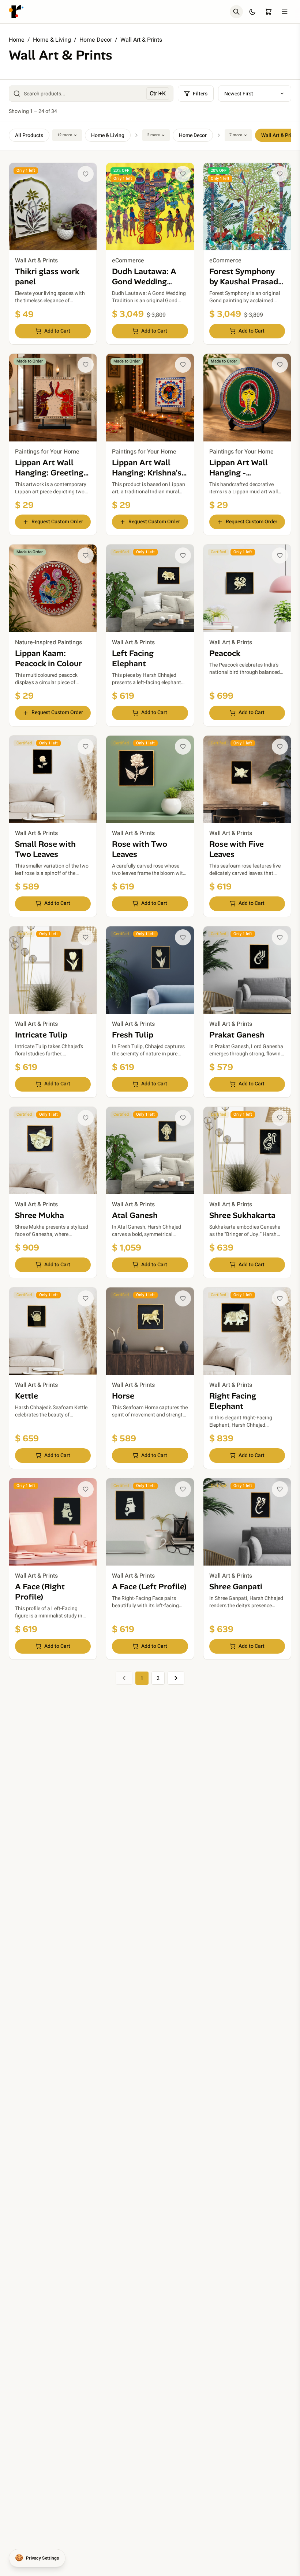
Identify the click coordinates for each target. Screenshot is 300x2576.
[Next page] (176, 1678)
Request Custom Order (57, 522)
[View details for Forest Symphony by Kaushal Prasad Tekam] (247, 254)
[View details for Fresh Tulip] (150, 1012)
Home (17, 40)
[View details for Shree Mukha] (53, 1192)
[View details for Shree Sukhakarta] (247, 1192)
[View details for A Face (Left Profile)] (150, 1569)
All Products (29, 135)
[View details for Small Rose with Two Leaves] (53, 826)
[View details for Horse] (150, 1378)
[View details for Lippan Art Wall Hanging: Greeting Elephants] (53, 444)
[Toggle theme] (252, 12)
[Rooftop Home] (16, 12)
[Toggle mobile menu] (285, 12)
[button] (86, 174)
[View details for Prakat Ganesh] (247, 1012)
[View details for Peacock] (247, 635)
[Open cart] (269, 12)
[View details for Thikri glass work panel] (53, 254)
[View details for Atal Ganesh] (150, 1192)
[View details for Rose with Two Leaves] (150, 826)
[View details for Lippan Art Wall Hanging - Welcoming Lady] (247, 444)
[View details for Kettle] (53, 1378)
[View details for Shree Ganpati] (247, 1569)
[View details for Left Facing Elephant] (150, 635)
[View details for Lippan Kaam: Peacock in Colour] (53, 635)
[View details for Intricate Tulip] (53, 1012)
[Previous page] (124, 1678)
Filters (200, 94)
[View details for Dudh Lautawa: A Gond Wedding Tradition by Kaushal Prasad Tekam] (150, 254)
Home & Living (52, 40)
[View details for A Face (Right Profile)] (53, 1569)
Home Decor (96, 40)
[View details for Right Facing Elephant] (247, 1378)
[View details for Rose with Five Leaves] (247, 826)
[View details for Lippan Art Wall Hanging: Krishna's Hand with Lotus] (150, 444)
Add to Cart (57, 331)
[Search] (236, 12)
